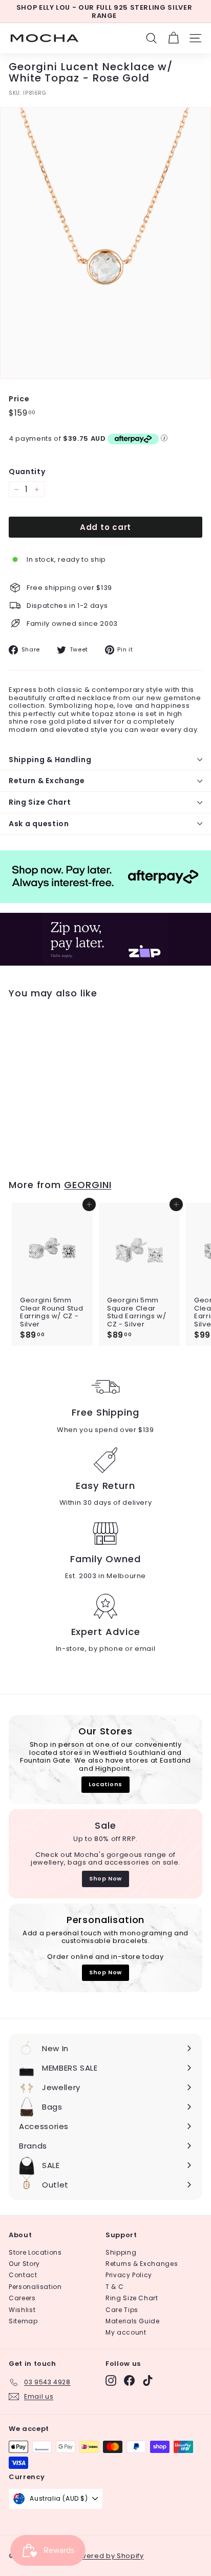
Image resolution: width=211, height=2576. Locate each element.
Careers (22, 2298)
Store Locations (35, 2252)
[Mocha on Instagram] (111, 2380)
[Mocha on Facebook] (129, 2380)
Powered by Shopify (108, 2556)
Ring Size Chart (40, 802)
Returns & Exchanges (142, 2264)
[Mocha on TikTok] (148, 2380)
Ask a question (39, 824)
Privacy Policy (129, 2275)
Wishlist (22, 2310)
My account (126, 2332)
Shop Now (105, 1878)
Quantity (27, 472)
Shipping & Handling (50, 760)
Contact (23, 2275)
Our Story (24, 2264)
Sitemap (23, 2321)
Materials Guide (133, 2321)
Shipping (121, 2252)
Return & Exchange (47, 781)
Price (19, 399)
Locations (105, 1784)
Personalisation (35, 2287)
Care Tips (122, 2310)
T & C (114, 2287)
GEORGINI (88, 1185)
